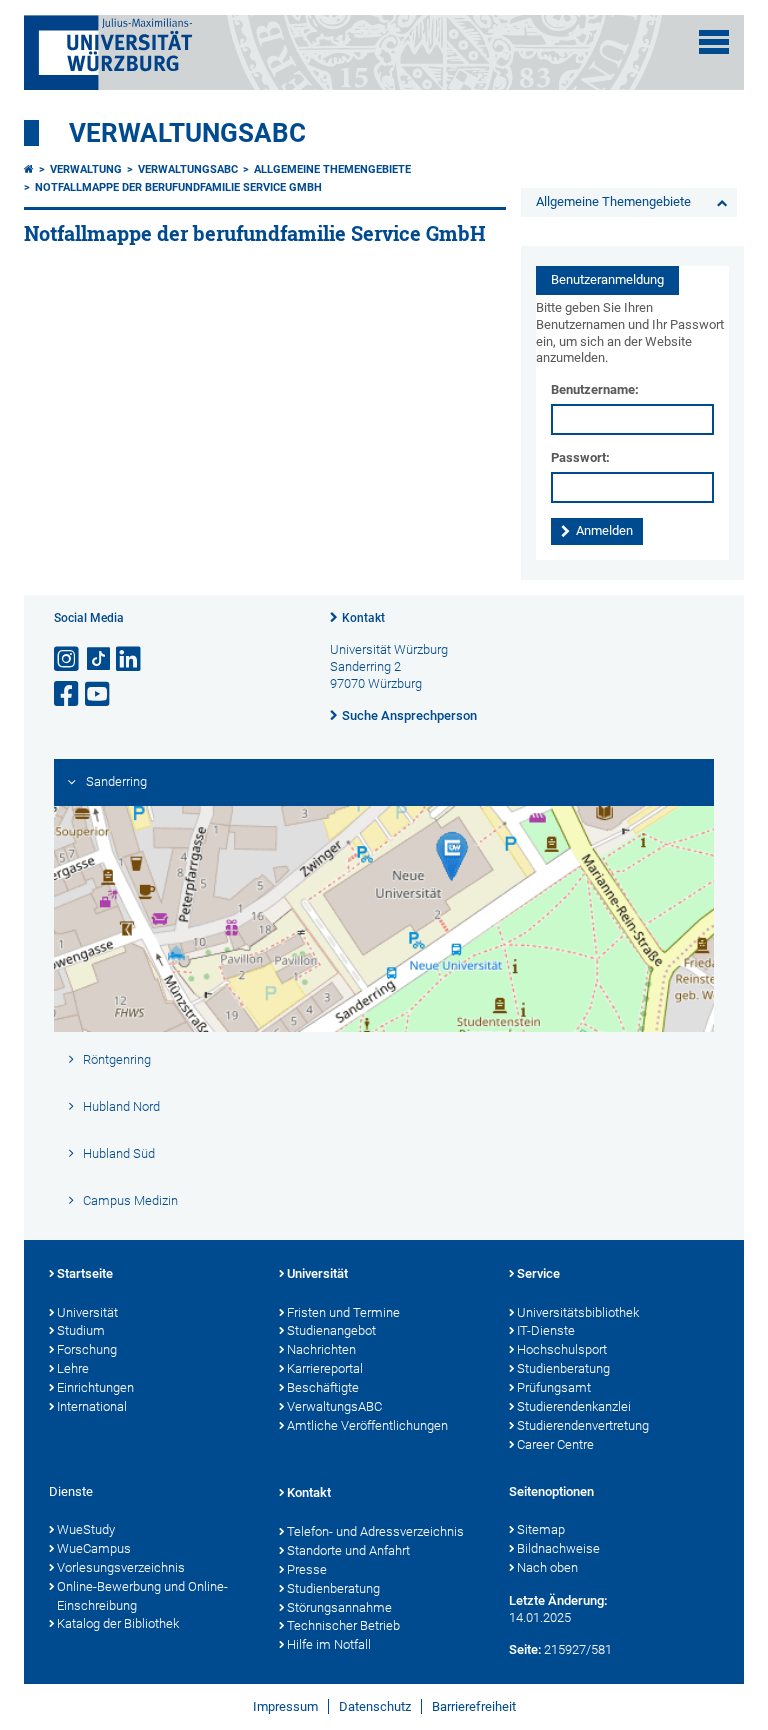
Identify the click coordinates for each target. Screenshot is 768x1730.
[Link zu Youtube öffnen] (99, 694)
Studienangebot (331, 1330)
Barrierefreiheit (474, 1706)
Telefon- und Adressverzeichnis (375, 1531)
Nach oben (547, 1567)
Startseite (85, 1273)
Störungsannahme (339, 1607)
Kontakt (363, 618)
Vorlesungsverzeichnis (121, 1567)
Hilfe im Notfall (329, 1644)
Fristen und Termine (343, 1312)
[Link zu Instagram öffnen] (68, 659)
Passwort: (580, 457)
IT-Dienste (546, 1330)
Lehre (73, 1368)
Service (538, 1273)
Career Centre (555, 1444)
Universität (87, 1312)
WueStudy (86, 1529)
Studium (81, 1330)
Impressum (285, 1706)
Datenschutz (375, 1706)
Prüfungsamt (554, 1387)
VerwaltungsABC (187, 133)
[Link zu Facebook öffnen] (68, 694)
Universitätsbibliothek (578, 1312)
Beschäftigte (323, 1387)
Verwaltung (86, 169)
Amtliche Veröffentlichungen (367, 1425)
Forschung (87, 1349)
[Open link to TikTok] (99, 659)
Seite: (525, 1649)
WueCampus (94, 1548)
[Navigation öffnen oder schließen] (714, 42)
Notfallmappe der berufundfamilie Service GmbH (178, 187)
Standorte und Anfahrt (348, 1550)
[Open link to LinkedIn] (130, 659)
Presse (307, 1569)
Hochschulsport (562, 1349)
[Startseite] (29, 169)
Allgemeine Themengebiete (332, 169)
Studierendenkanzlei (574, 1406)
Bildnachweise (558, 1548)
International (92, 1406)
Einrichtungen (95, 1387)
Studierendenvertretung (583, 1425)
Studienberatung (563, 1368)
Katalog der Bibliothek (118, 1623)
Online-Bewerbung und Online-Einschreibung (142, 1596)
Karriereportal (325, 1368)
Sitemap (541, 1529)
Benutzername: (595, 389)
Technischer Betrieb (343, 1625)
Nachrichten (321, 1349)
